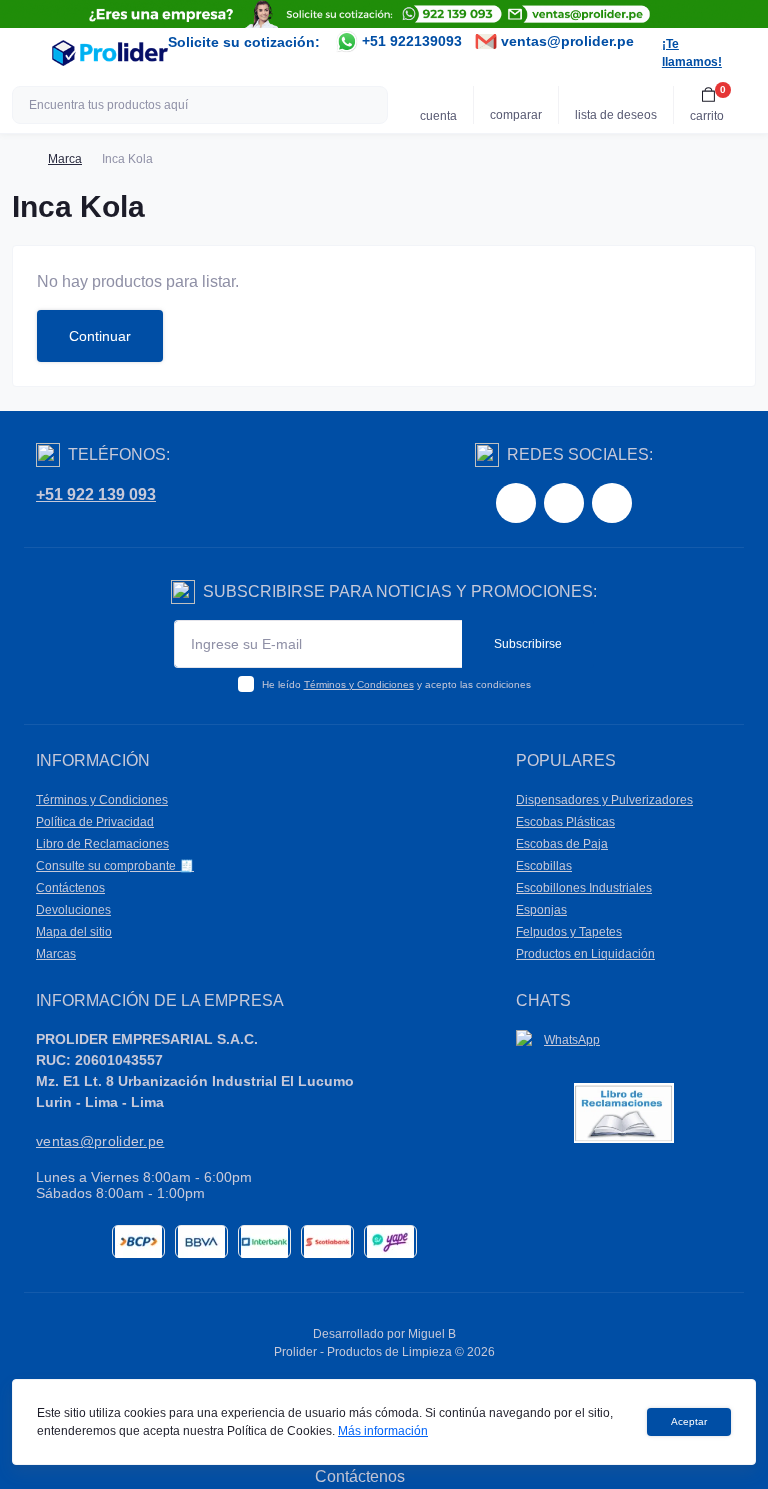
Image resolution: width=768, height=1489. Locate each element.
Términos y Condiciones (359, 684)
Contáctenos (70, 888)
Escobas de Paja (562, 844)
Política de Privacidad (95, 822)
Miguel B (432, 1334)
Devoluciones (73, 910)
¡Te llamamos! (692, 53)
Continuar (100, 336)
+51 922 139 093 (96, 494)
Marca (65, 159)
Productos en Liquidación (585, 954)
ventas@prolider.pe (565, 41)
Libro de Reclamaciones (102, 844)
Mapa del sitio (74, 932)
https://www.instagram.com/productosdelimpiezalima (564, 503)
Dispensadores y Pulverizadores (604, 800)
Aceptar (689, 1421)
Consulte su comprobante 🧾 (115, 866)
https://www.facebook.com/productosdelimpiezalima (516, 503)
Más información (383, 1431)
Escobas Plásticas (565, 822)
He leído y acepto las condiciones (396, 684)
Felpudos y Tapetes (569, 932)
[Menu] (26, 53)
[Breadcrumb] (20, 159)
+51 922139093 (410, 41)
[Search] (370, 105)
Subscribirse (528, 644)
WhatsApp (572, 1040)
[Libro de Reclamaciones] (624, 1112)
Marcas (56, 954)
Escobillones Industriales (584, 888)
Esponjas (541, 910)
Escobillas (544, 866)
